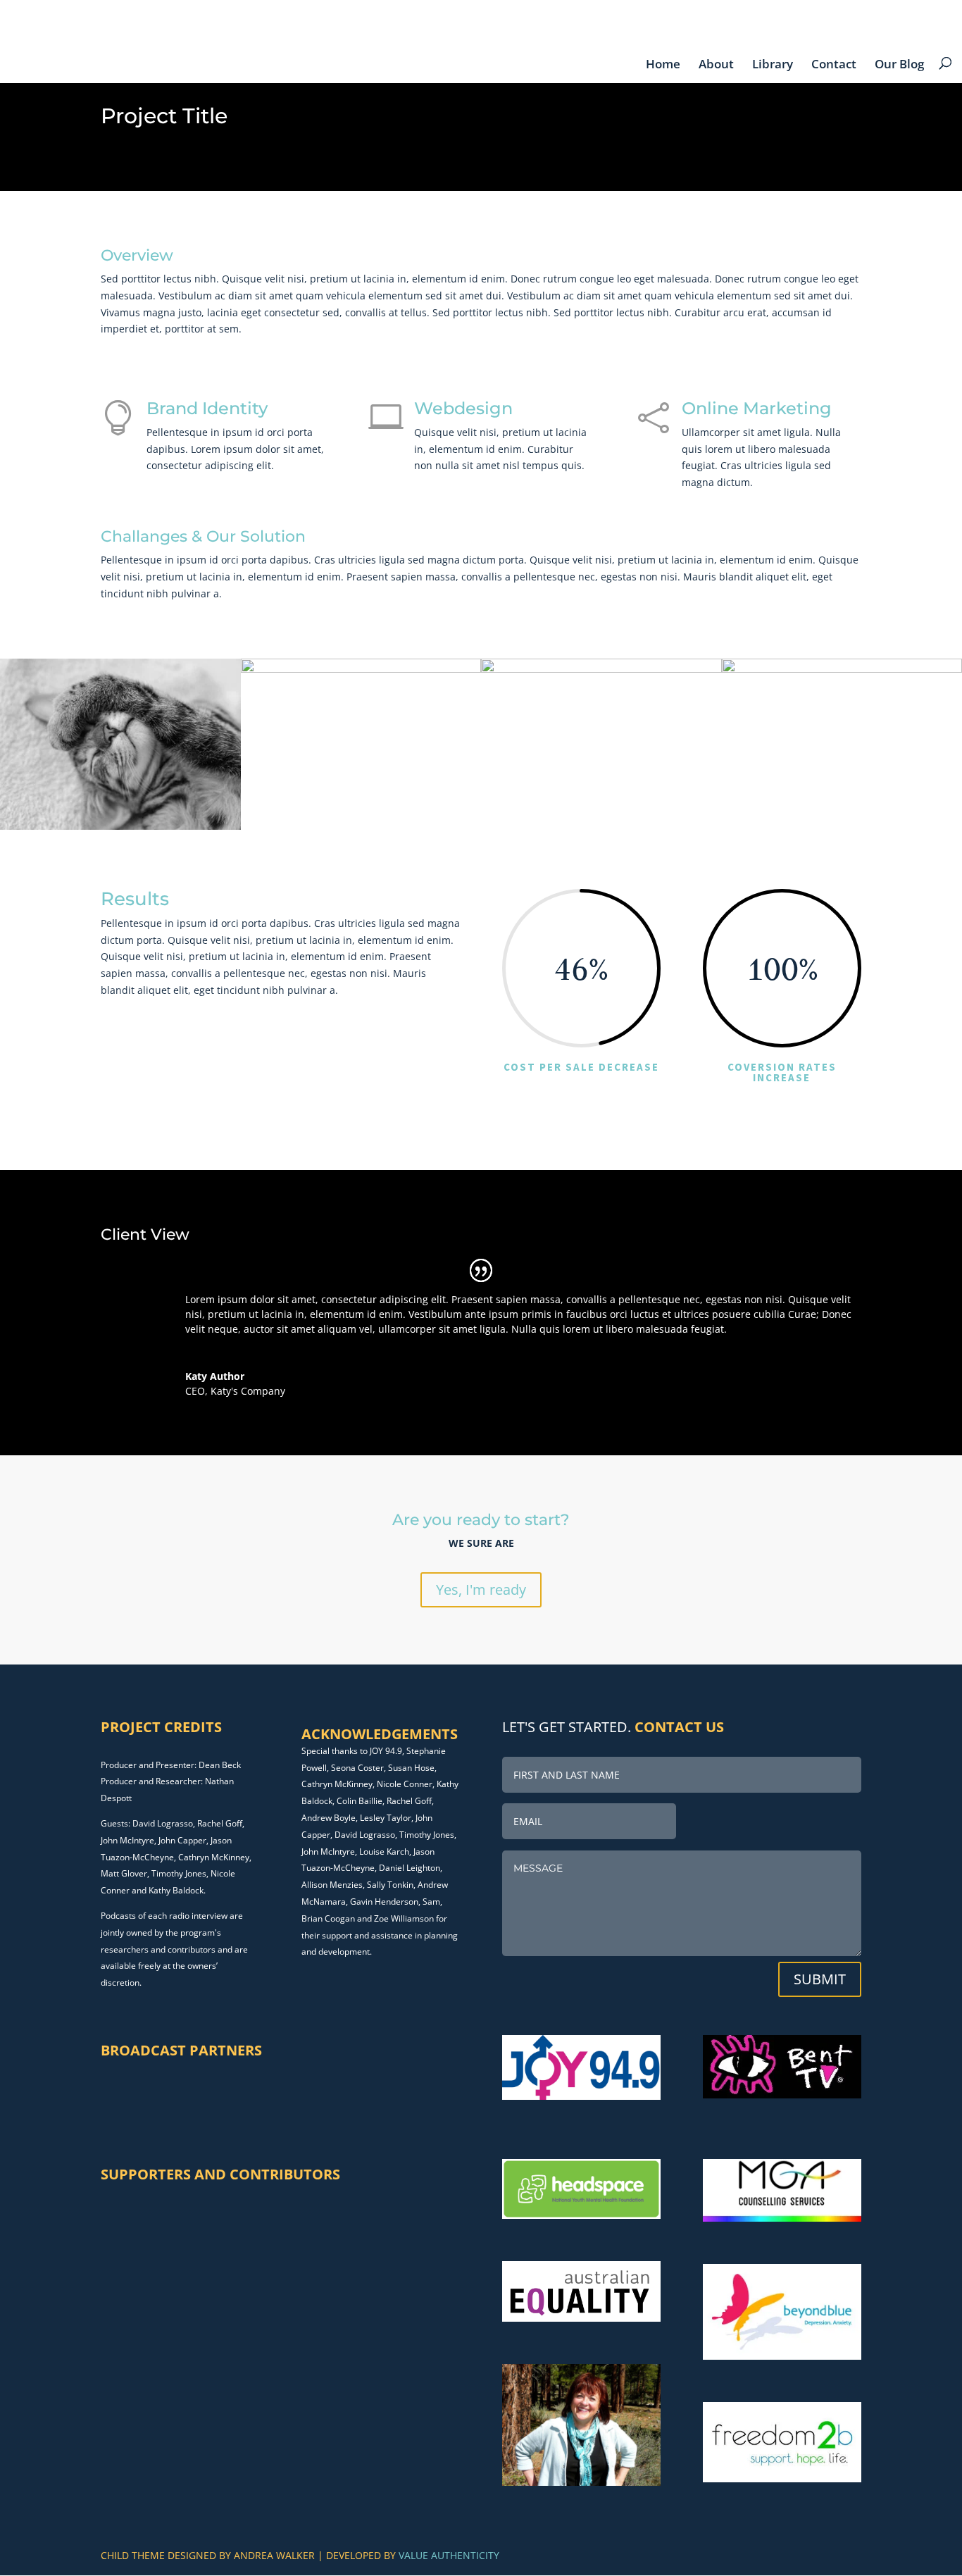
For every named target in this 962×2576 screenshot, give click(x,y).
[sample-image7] (601, 829)
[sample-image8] (361, 829)
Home (663, 64)
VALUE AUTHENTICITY (449, 2555)
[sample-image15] (120, 829)
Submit (820, 1979)
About (716, 64)
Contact (834, 64)
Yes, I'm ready (481, 1589)
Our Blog (899, 64)
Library (773, 64)
